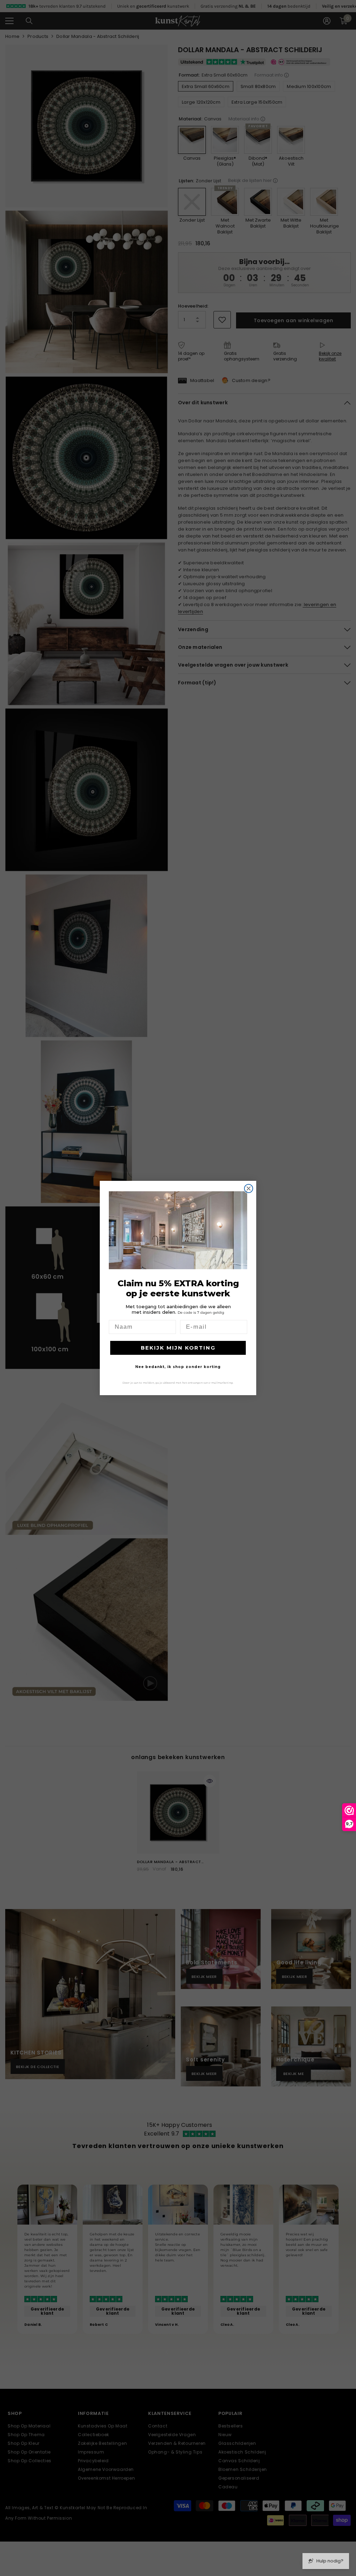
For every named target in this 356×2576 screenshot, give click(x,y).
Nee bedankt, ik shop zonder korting (178, 1367)
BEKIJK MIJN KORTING (178, 1348)
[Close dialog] (249, 1188)
